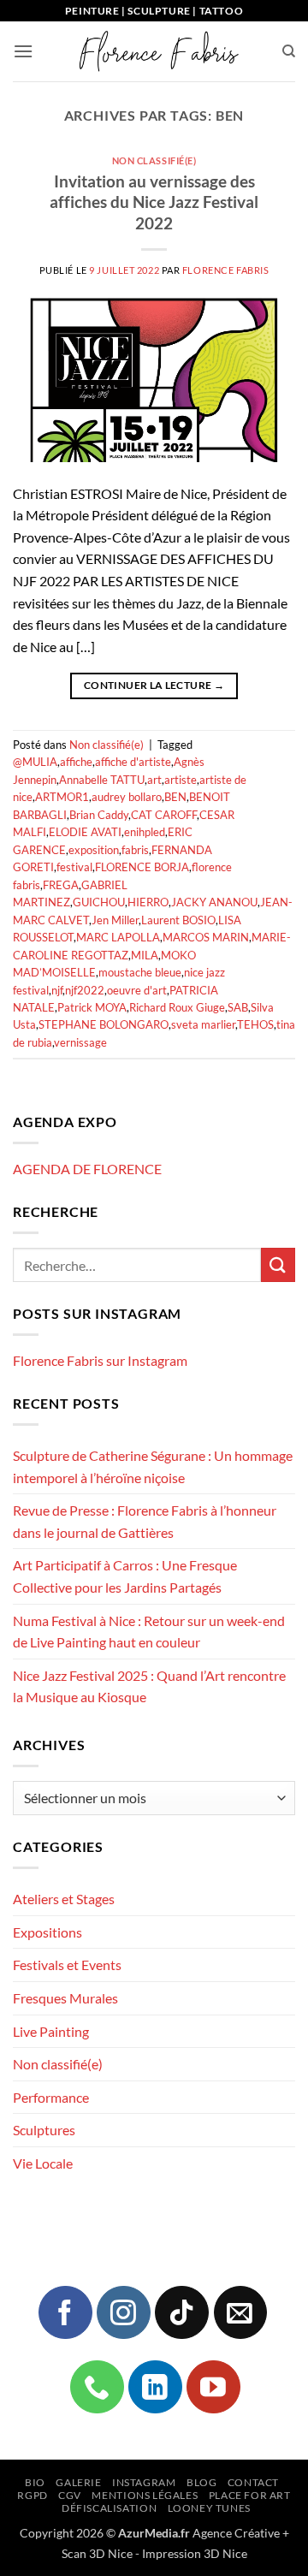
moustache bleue (140, 972)
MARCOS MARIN (206, 937)
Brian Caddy (99, 815)
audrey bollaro (127, 797)
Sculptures (44, 2130)
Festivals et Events (67, 1965)
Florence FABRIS (225, 270)
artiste (181, 780)
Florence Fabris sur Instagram (100, 1360)
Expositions (47, 1932)
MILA (145, 955)
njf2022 (85, 990)
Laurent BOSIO (178, 920)
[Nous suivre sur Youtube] (213, 2387)
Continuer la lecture (154, 685)
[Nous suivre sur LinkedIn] (155, 2387)
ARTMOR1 (62, 797)
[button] (23, 51)
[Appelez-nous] (97, 2387)
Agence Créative (236, 2533)
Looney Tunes (209, 2508)
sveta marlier (203, 1024)
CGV (70, 2495)
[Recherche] (289, 51)
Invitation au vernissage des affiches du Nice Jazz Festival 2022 (154, 202)
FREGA (61, 885)
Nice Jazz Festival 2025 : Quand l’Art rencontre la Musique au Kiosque (149, 1686)
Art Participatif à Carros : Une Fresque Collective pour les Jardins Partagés (125, 1576)
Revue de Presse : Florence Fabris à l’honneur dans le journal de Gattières (145, 1521)
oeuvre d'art (137, 990)
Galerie (78, 2482)
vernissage (80, 1042)
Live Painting (51, 2031)
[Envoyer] (278, 1264)
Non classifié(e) (154, 160)
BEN (175, 797)
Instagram (144, 2482)
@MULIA (35, 762)
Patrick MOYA (92, 1007)
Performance (51, 2097)
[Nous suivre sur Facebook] (65, 2312)
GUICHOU (99, 902)
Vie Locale (43, 2163)
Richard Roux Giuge (177, 1007)
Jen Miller (115, 920)
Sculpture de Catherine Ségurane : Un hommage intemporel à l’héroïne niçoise (153, 1466)
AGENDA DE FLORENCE (87, 1169)
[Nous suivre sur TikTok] (181, 2312)
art (154, 780)
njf (57, 990)
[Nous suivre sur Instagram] (123, 2312)
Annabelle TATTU (102, 780)
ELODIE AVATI (85, 832)
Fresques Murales (65, 1998)
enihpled (145, 832)
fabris (135, 850)
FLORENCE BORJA (142, 867)
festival (74, 867)
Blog (201, 2482)
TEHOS (255, 1024)
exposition (94, 850)
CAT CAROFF (164, 815)
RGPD (32, 2495)
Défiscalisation (109, 2508)
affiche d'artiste (133, 762)
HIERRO (148, 902)
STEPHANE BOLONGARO (104, 1024)
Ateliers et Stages (64, 1899)
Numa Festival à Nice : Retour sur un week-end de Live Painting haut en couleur (149, 1632)
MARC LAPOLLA (118, 937)
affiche (76, 762)
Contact (253, 2482)
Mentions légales (145, 2495)
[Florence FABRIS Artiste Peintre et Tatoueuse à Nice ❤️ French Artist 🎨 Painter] (157, 51)
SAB (238, 1007)
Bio (35, 2482)
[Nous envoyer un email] (240, 2312)
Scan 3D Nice (97, 2553)
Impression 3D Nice (195, 2553)
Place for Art (250, 2495)
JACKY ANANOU (214, 902)
